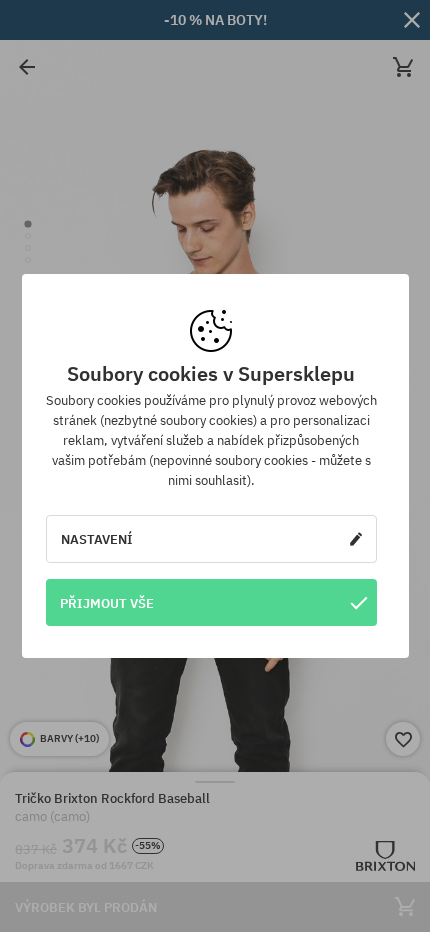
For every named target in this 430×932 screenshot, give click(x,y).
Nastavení (97, 539)
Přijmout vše (107, 603)
